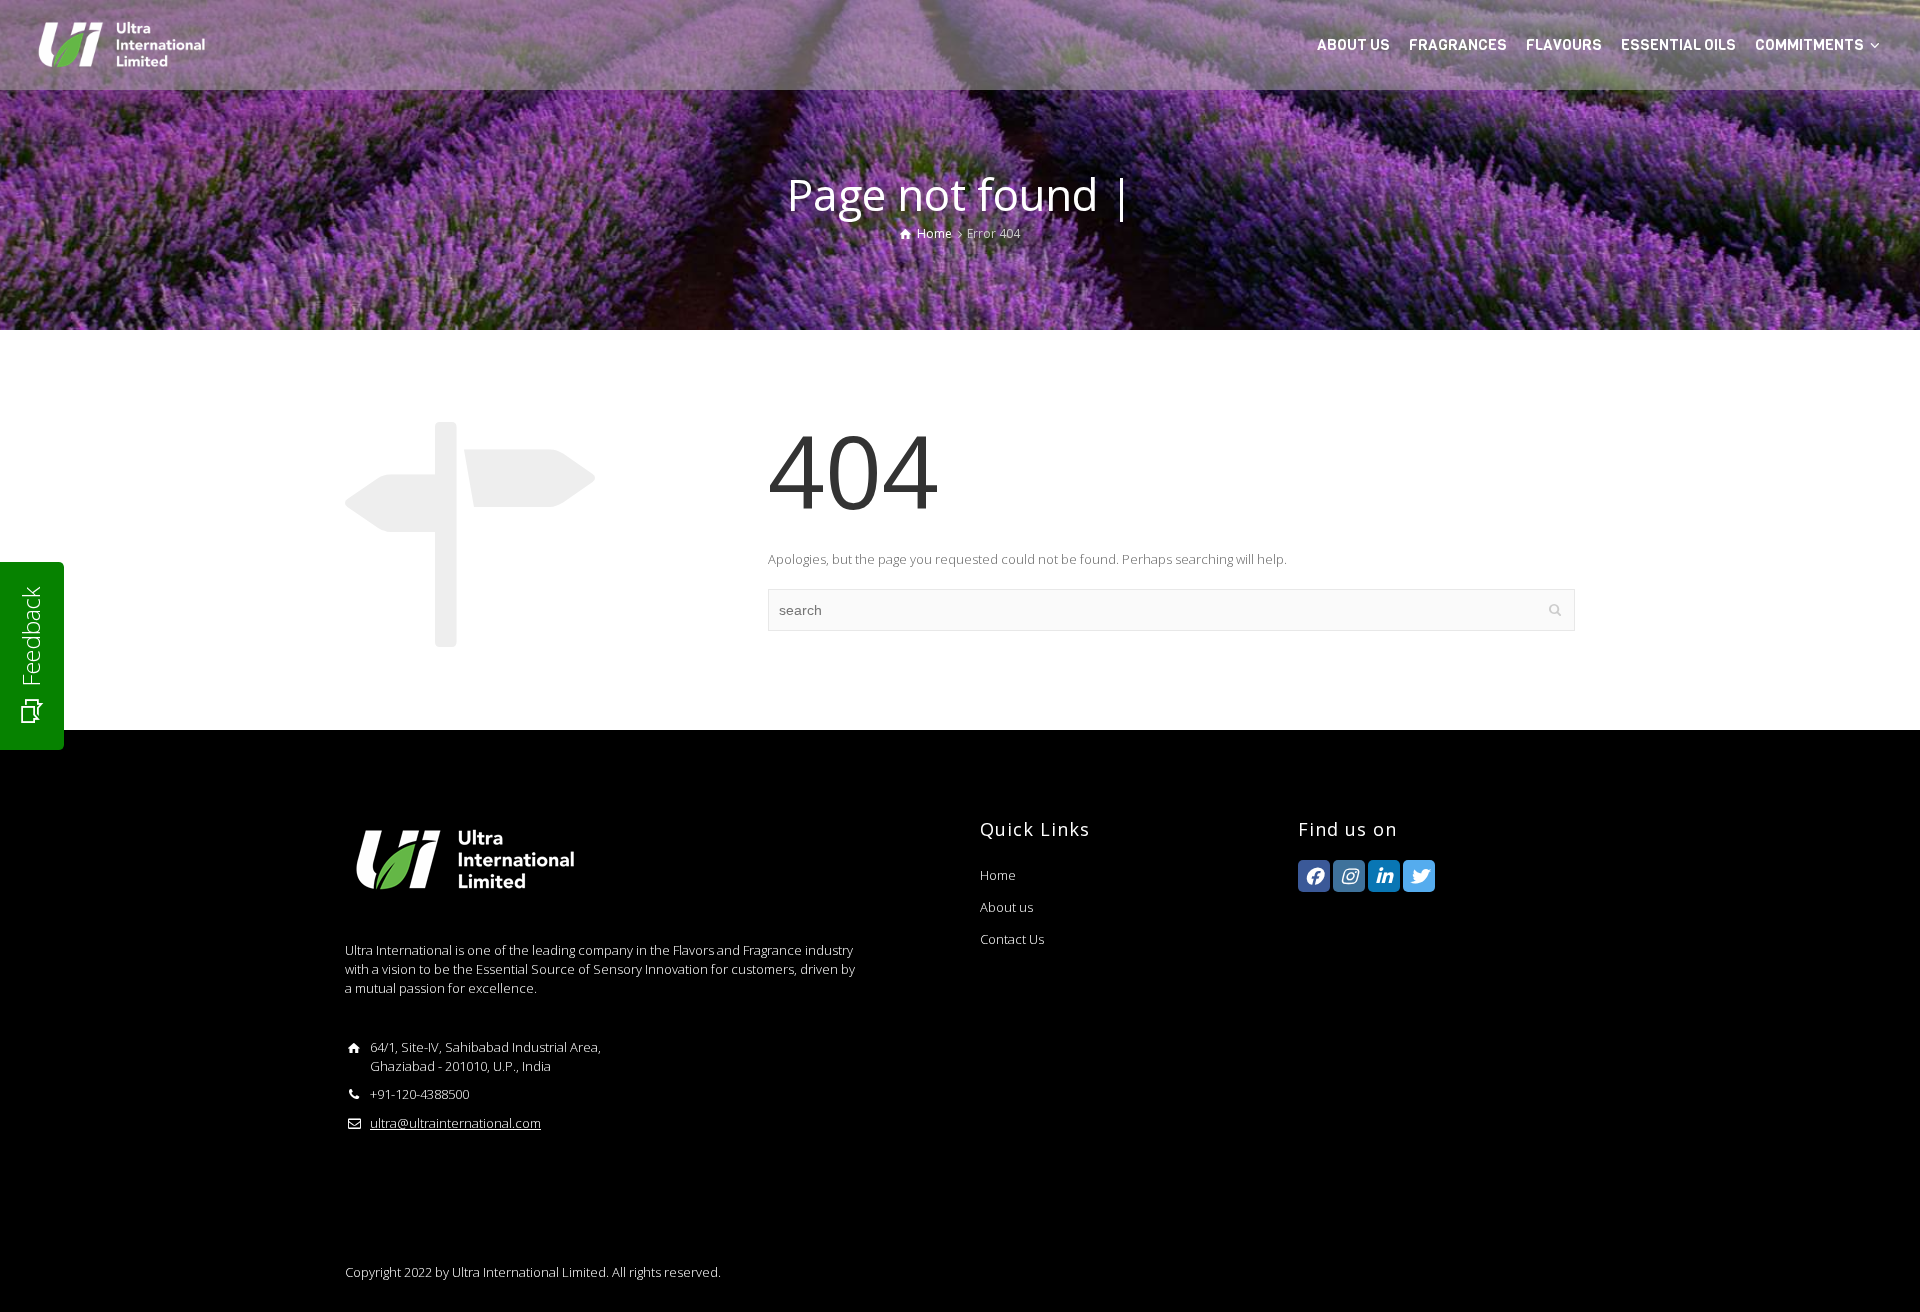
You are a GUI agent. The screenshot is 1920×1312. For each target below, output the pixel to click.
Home (998, 875)
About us (1006, 907)
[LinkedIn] (1384, 876)
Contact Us (1012, 939)
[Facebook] (1314, 876)
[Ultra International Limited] (120, 43)
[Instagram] (1349, 876)
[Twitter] (1419, 876)
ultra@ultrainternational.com (455, 1123)
